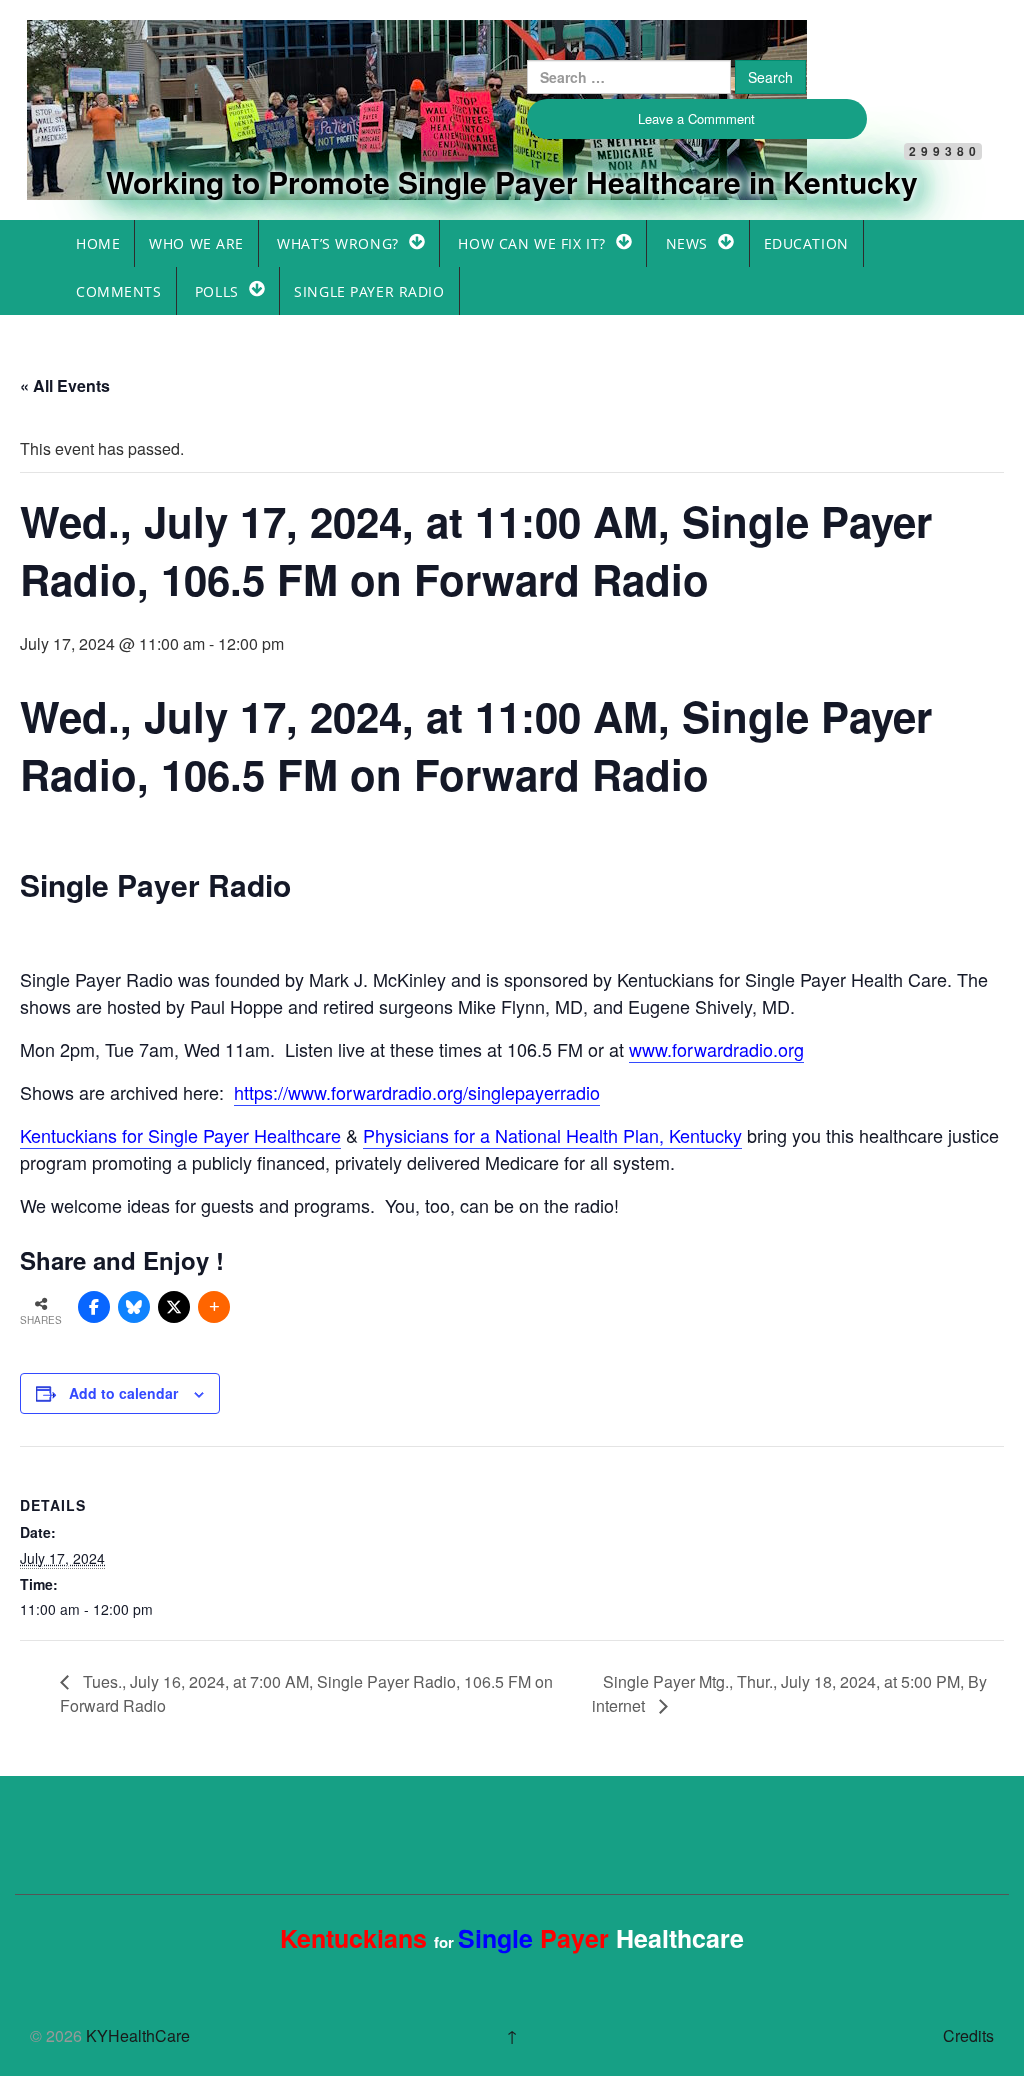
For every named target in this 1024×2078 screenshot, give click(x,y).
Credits (968, 2035)
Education (806, 243)
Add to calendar (123, 1393)
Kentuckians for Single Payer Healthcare (180, 1135)
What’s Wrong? (337, 243)
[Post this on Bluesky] (134, 1307)
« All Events (65, 385)
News (687, 243)
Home (98, 243)
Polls (217, 291)
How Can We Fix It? (531, 243)
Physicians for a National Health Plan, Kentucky (552, 1135)
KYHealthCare (157, 53)
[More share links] (214, 1307)
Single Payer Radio (369, 291)
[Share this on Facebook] (94, 1307)
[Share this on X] (174, 1307)
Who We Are (196, 243)
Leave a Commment (696, 118)
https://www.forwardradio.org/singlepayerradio (417, 1092)
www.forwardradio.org (716, 1049)
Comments (119, 291)
